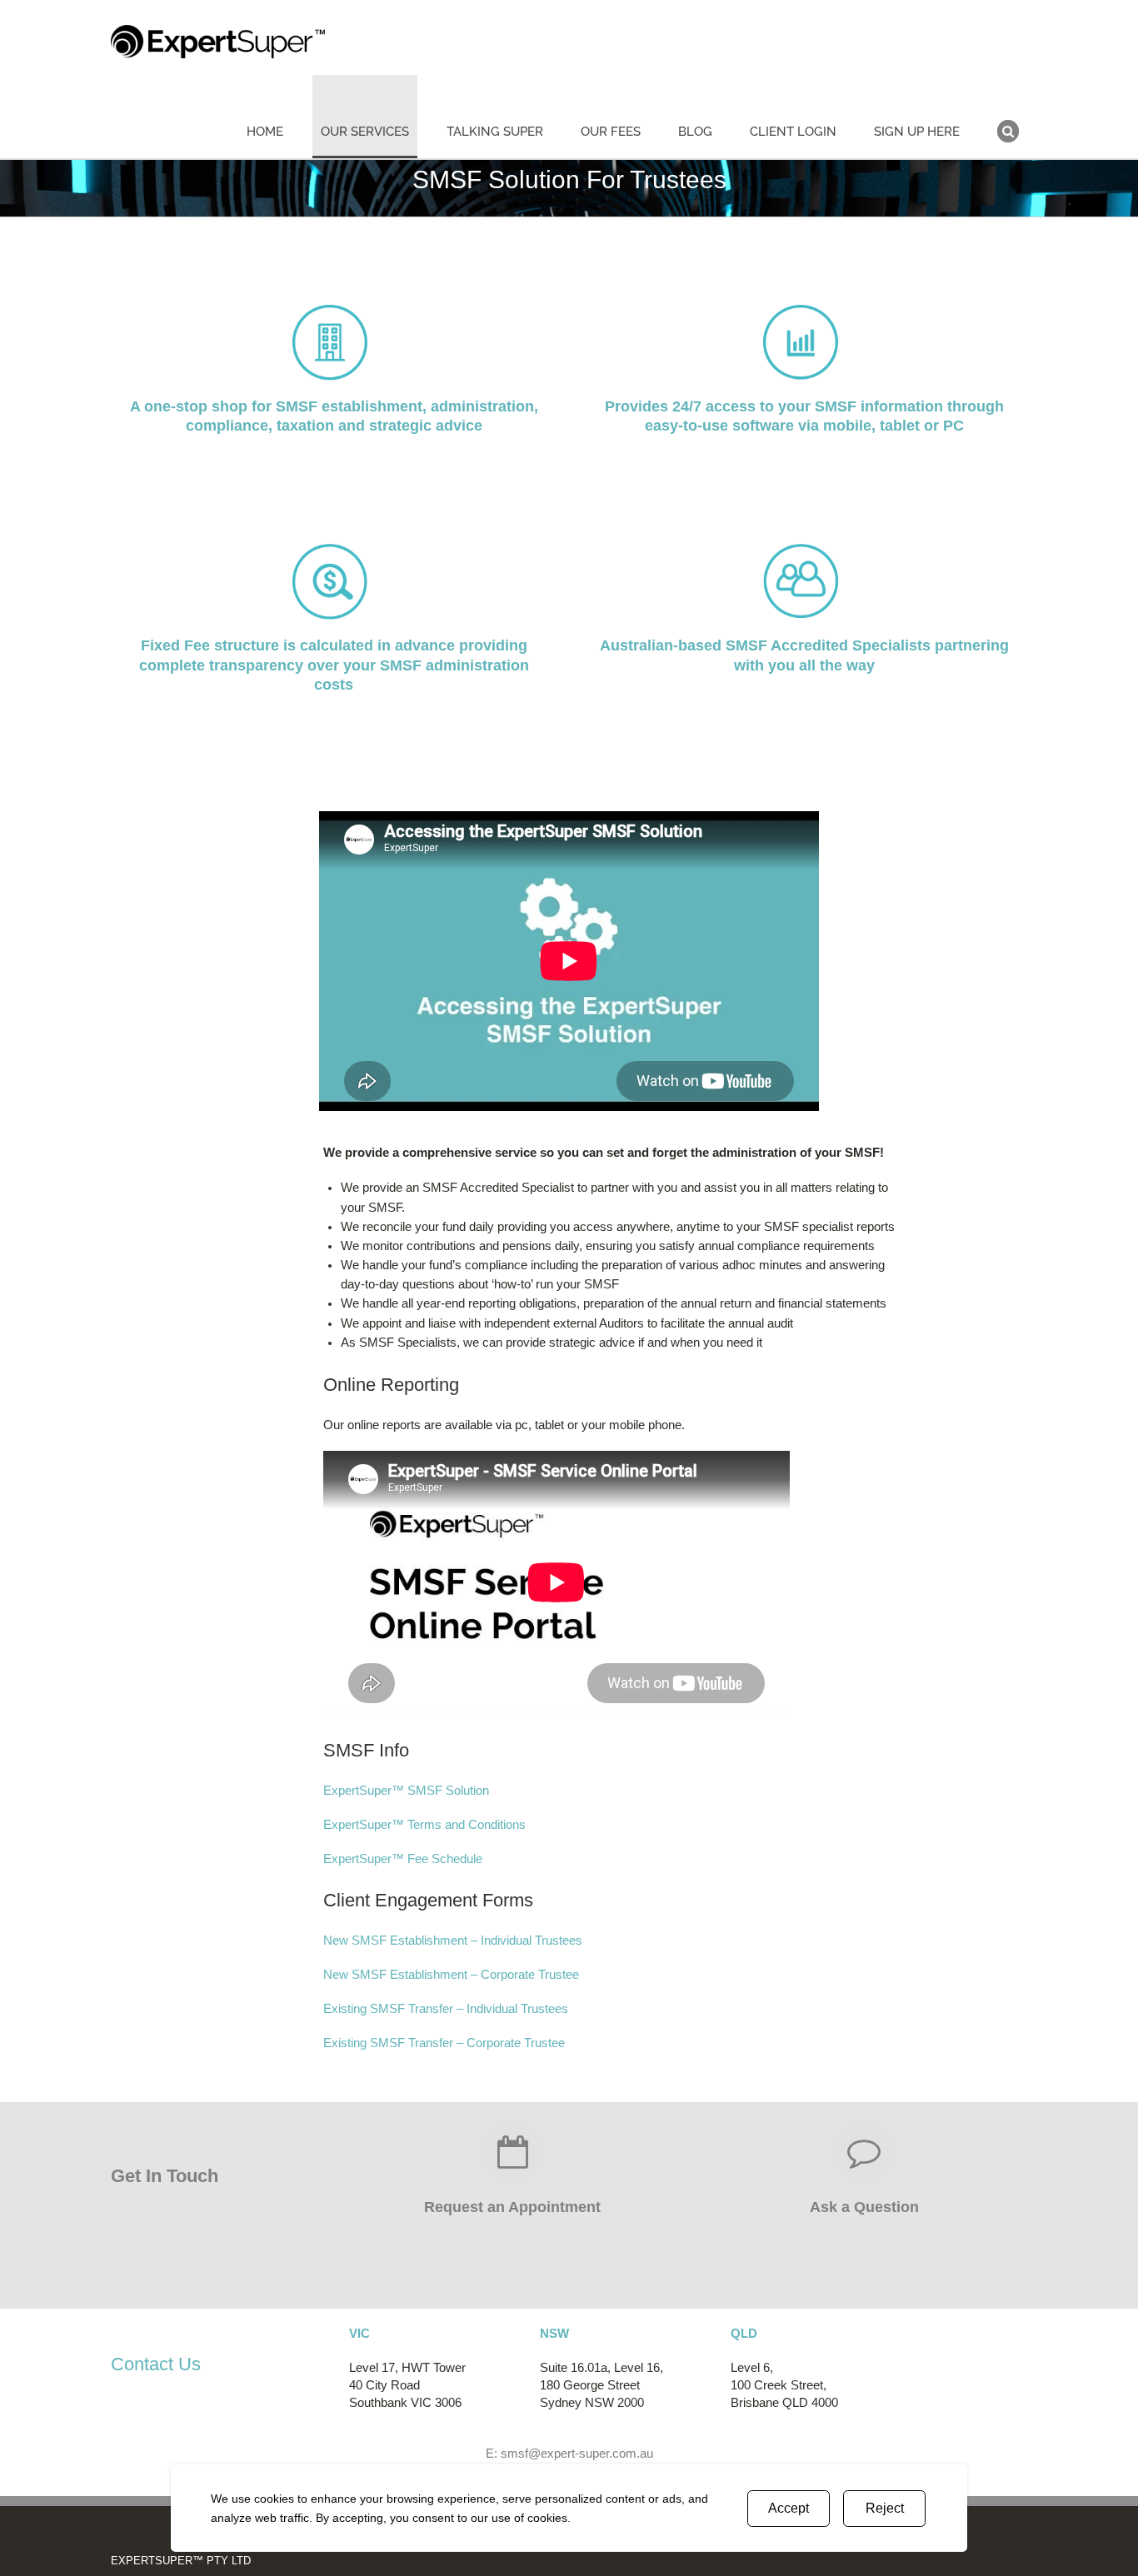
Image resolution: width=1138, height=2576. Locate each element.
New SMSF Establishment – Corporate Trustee (451, 1975)
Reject (885, 2508)
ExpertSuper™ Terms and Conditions (424, 1825)
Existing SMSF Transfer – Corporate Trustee (444, 2043)
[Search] (1008, 117)
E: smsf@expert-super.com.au (569, 2454)
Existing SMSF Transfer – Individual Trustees (446, 2009)
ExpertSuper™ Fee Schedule (403, 1859)
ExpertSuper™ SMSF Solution (406, 1791)
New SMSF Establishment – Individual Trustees (453, 1941)
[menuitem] (275, 117)
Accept (789, 2508)
